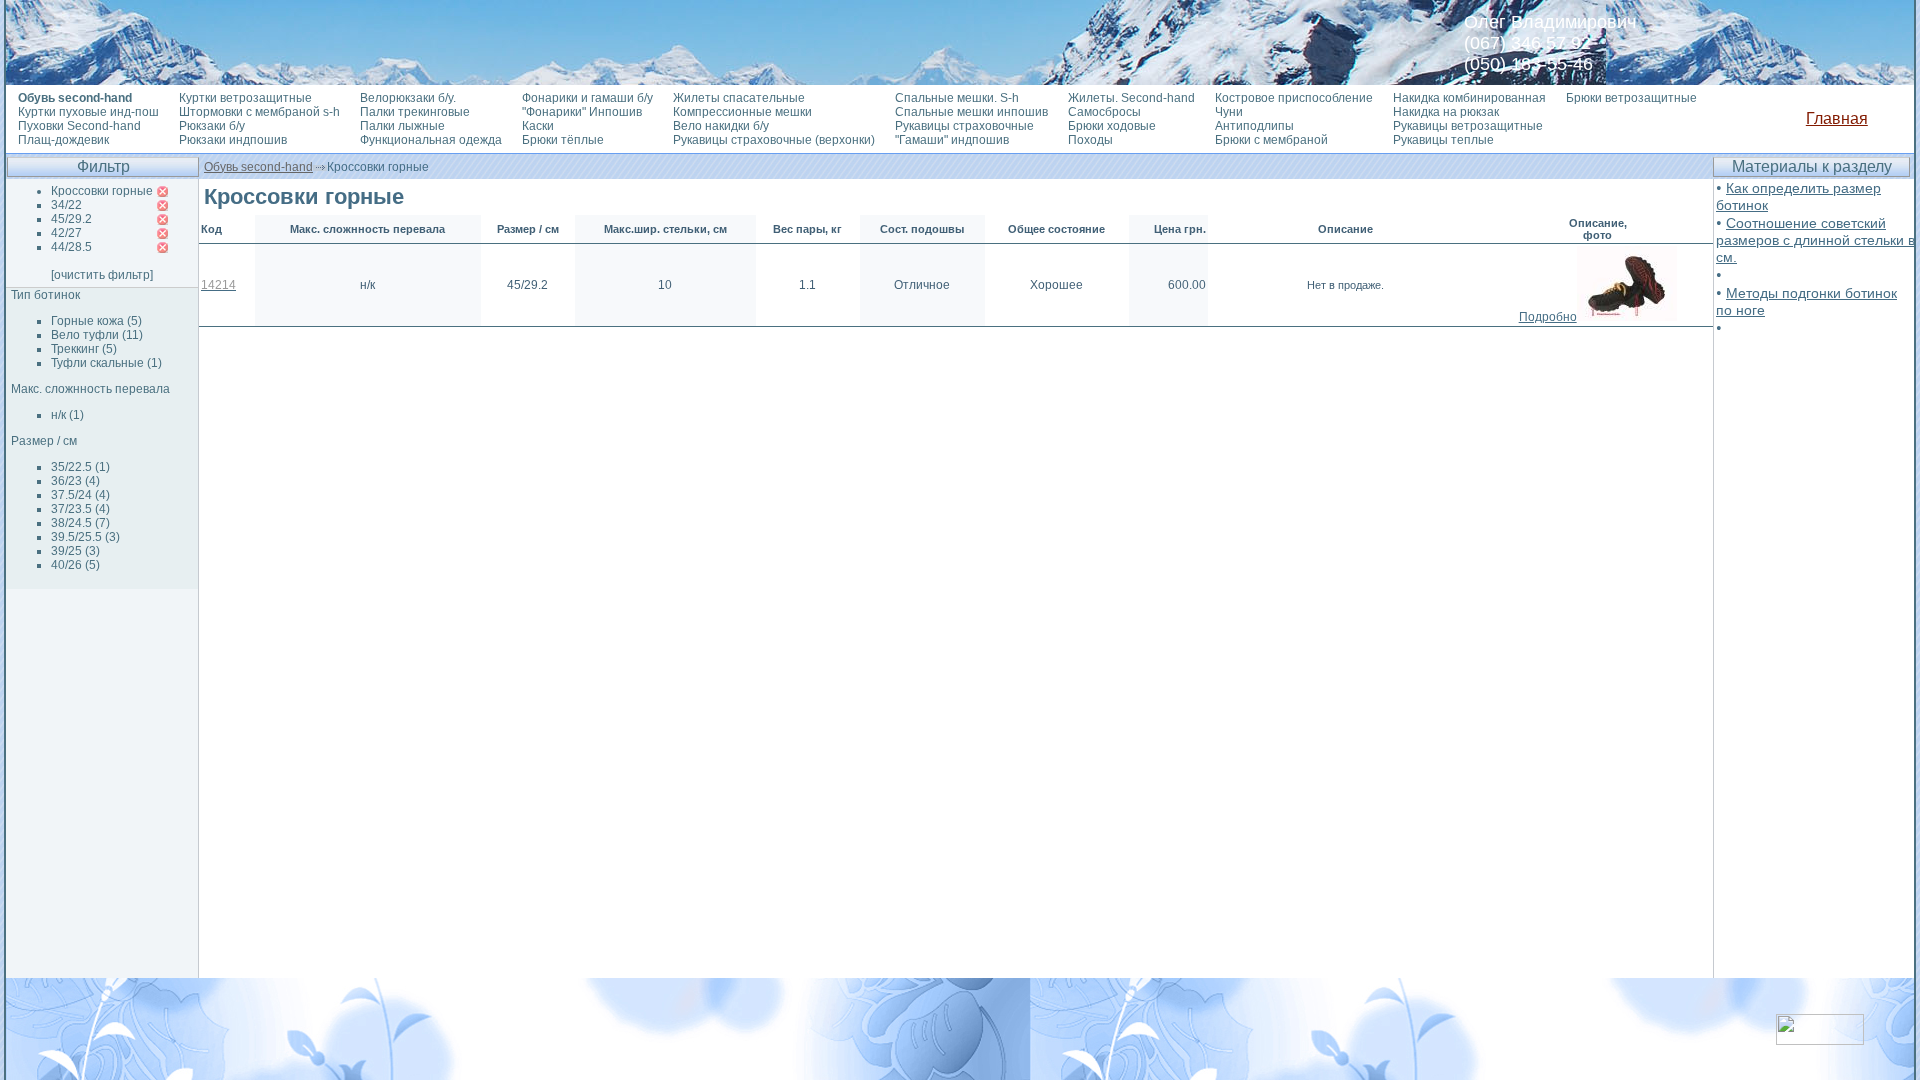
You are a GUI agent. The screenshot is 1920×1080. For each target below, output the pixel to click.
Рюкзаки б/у (212, 126)
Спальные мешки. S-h (957, 98)
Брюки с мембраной (1271, 140)
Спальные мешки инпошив (971, 112)
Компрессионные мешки (742, 112)
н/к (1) (67, 415)
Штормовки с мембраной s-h (259, 112)
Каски (538, 126)
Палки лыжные (402, 126)
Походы (1090, 140)
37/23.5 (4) (80, 509)
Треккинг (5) (84, 349)
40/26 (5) (75, 565)
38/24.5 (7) (80, 523)
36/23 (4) (75, 481)
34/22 (66, 205)
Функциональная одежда (431, 140)
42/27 (66, 233)
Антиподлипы (1254, 126)
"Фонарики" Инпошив (582, 112)
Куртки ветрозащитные (245, 98)
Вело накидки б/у (721, 126)
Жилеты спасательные (739, 98)
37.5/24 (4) (80, 495)
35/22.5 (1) (80, 467)
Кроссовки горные (102, 191)
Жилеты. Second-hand (1131, 98)
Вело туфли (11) (97, 335)
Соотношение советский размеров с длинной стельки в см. (1815, 240)
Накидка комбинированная (1469, 98)
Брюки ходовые (1112, 126)
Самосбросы (1104, 112)
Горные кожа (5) (96, 321)
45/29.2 (71, 219)
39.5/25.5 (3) (85, 537)
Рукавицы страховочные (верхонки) (774, 140)
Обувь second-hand (258, 167)
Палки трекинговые (415, 112)
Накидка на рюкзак (1446, 112)
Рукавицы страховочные (964, 126)
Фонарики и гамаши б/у (587, 98)
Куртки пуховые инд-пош (88, 112)
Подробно (1548, 317)
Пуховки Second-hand (79, 126)
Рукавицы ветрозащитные (1468, 126)
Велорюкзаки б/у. (408, 98)
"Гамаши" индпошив (952, 140)
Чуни (1229, 112)
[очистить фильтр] (102, 275)
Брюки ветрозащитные (1631, 98)
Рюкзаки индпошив (233, 140)
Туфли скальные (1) (106, 363)
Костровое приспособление (1294, 98)
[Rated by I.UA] (1820, 1039)
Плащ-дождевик (63, 140)
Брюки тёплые (563, 140)
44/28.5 (71, 247)
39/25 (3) (75, 551)
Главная (1837, 118)
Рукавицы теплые (1443, 140)
